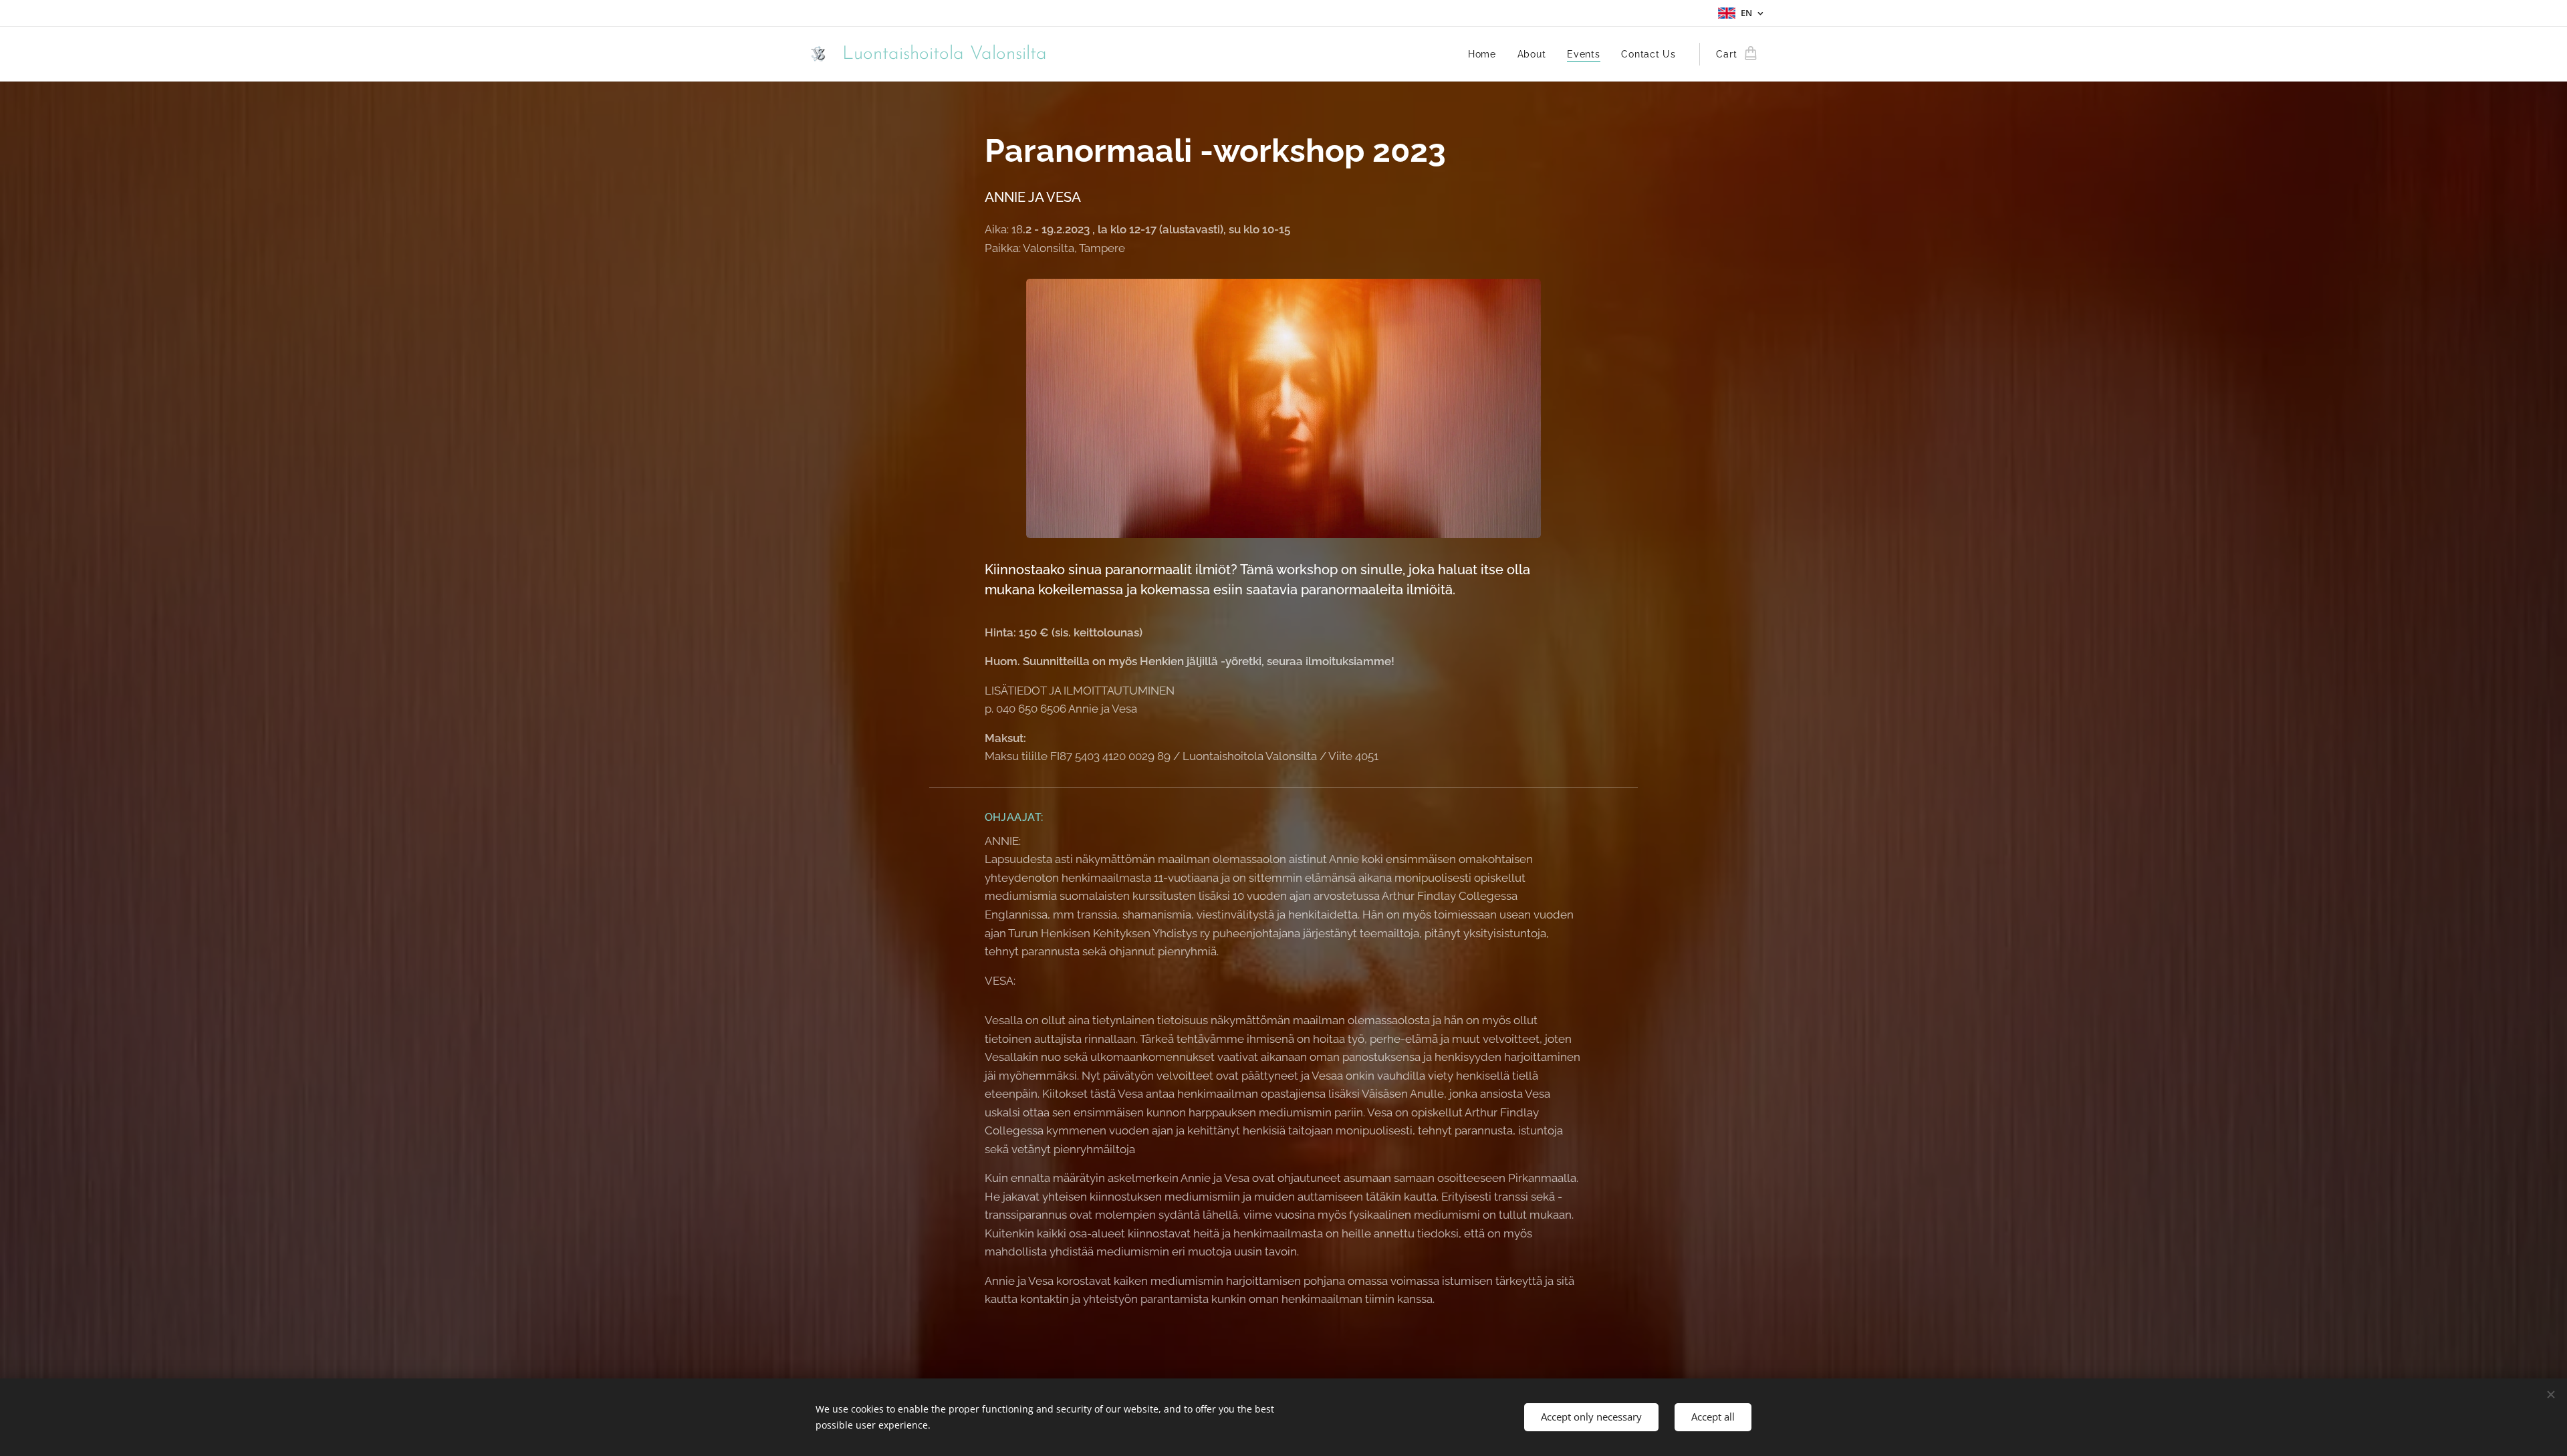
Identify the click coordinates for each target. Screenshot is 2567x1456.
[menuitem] (1486, 54)
